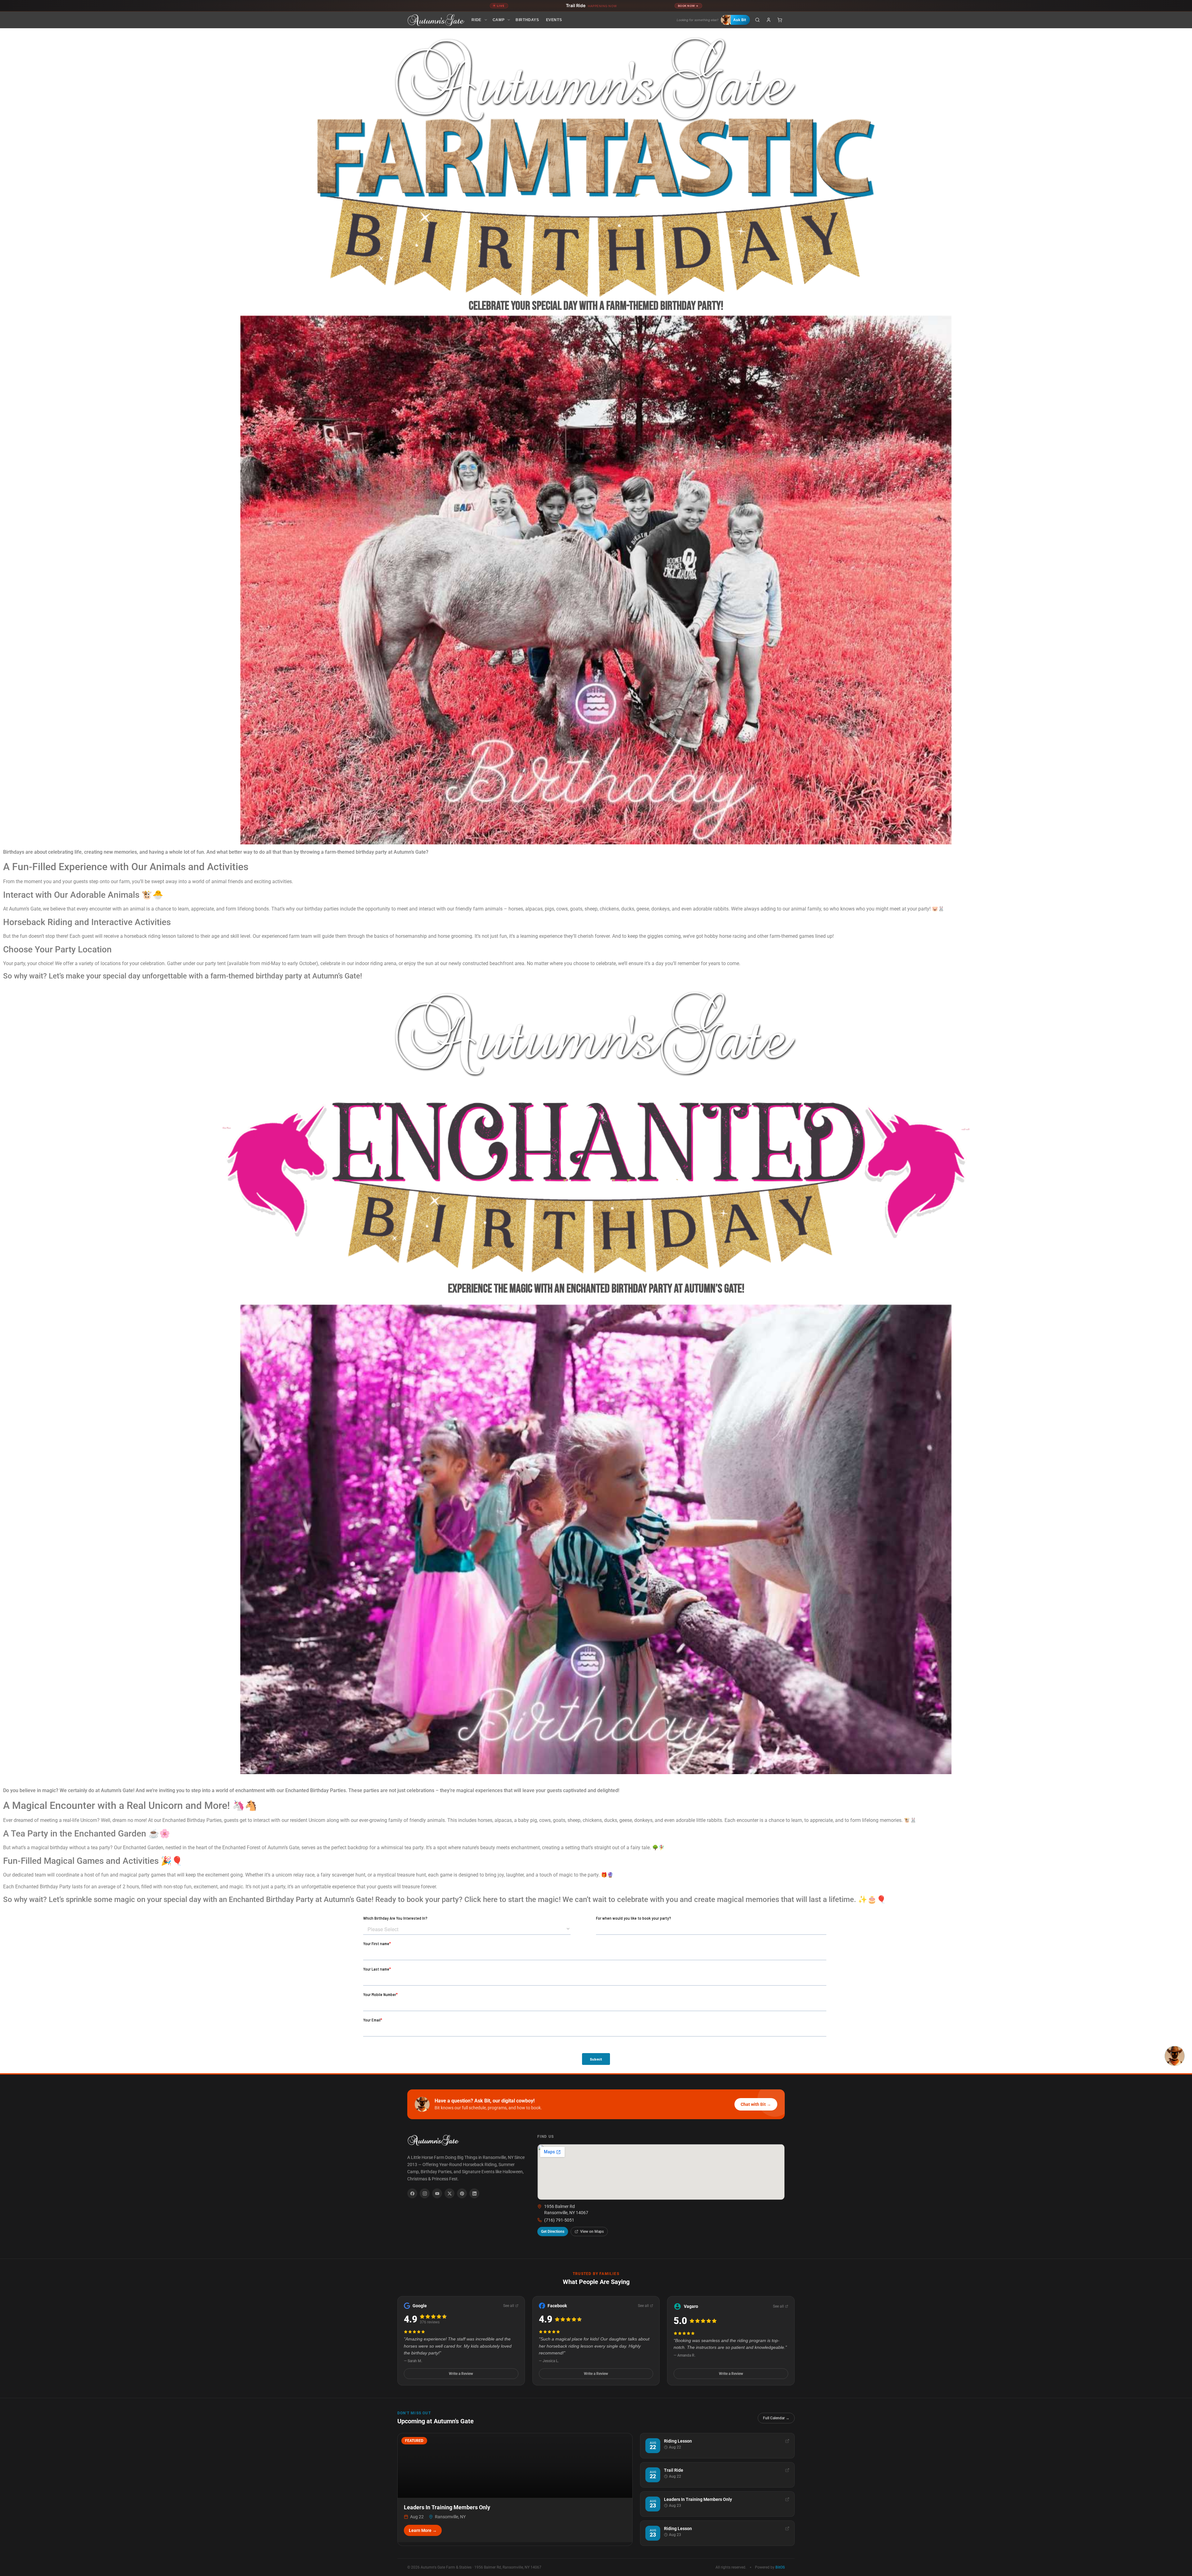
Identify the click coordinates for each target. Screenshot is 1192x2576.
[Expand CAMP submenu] (509, 20)
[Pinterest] (462, 2193)
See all (509, 2306)
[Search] (757, 20)
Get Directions (553, 2232)
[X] (449, 2193)
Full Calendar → (776, 2418)
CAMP (499, 20)
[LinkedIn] (474, 2193)
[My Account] (769, 20)
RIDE (476, 20)
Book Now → (688, 6)
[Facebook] (412, 2193)
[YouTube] (437, 2193)
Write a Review (461, 2374)
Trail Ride (591, 5)
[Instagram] (425, 2193)
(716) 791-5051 (559, 2220)
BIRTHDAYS (527, 20)
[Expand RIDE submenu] (486, 20)
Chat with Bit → (756, 2104)
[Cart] (780, 20)
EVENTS (554, 20)
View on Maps (592, 2232)
